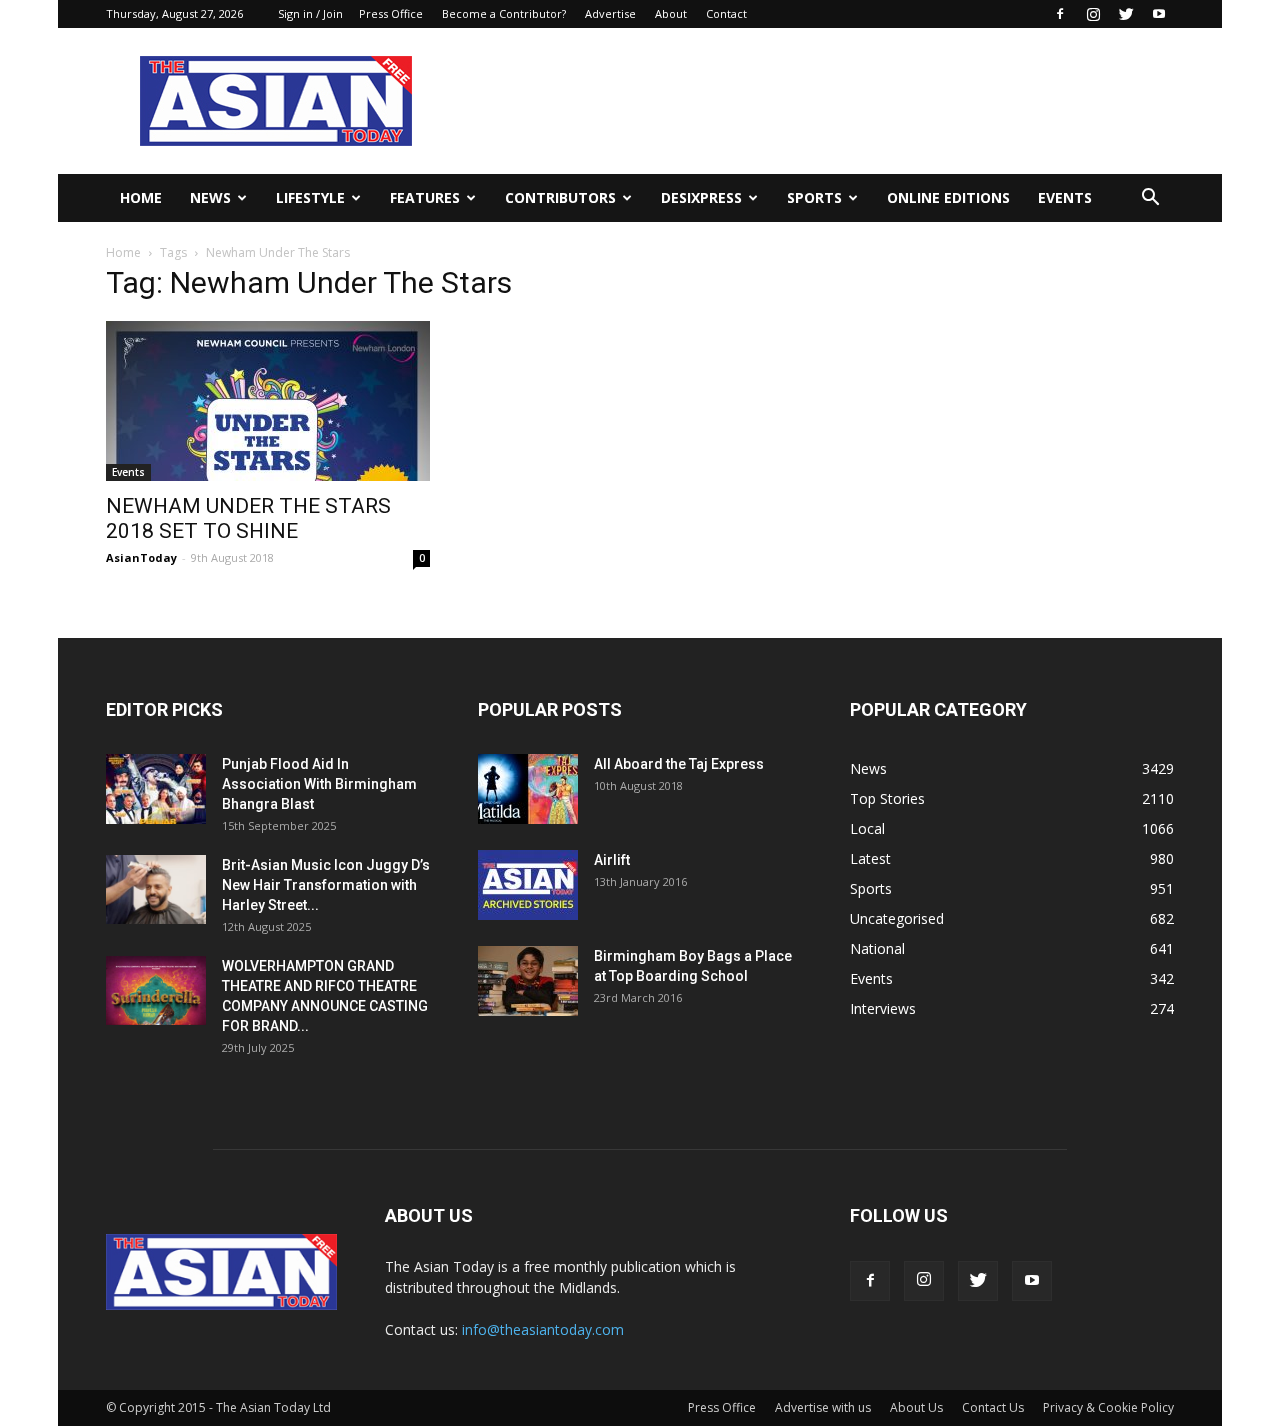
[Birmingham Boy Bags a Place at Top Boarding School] (528, 981)
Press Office (391, 13)
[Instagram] (1093, 14)
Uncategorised (897, 918)
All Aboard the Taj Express (679, 764)
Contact (726, 13)
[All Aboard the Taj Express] (528, 789)
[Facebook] (1060, 14)
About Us (916, 1407)
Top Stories (887, 798)
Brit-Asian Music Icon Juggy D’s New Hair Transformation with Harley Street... (326, 885)
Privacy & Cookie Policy (1108, 1407)
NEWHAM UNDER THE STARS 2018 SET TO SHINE (248, 518)
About (671, 13)
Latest (870, 858)
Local (867, 828)
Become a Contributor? (504, 13)
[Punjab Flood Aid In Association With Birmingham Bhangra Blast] (156, 789)
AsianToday (141, 557)
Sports (814, 197)
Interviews (883, 1008)
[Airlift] (528, 885)
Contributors (560, 197)
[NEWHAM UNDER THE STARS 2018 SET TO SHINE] (268, 401)
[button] (1150, 198)
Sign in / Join (310, 13)
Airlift (612, 860)
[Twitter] (1126, 14)
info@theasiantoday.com (543, 1329)
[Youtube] (1159, 14)
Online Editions (948, 197)
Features (425, 197)
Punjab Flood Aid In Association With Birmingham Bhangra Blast (319, 784)
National (877, 948)
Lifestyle (310, 197)
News (210, 197)
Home (141, 197)
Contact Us (993, 1407)
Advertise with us (823, 1407)
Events (1065, 197)
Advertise (610, 13)
